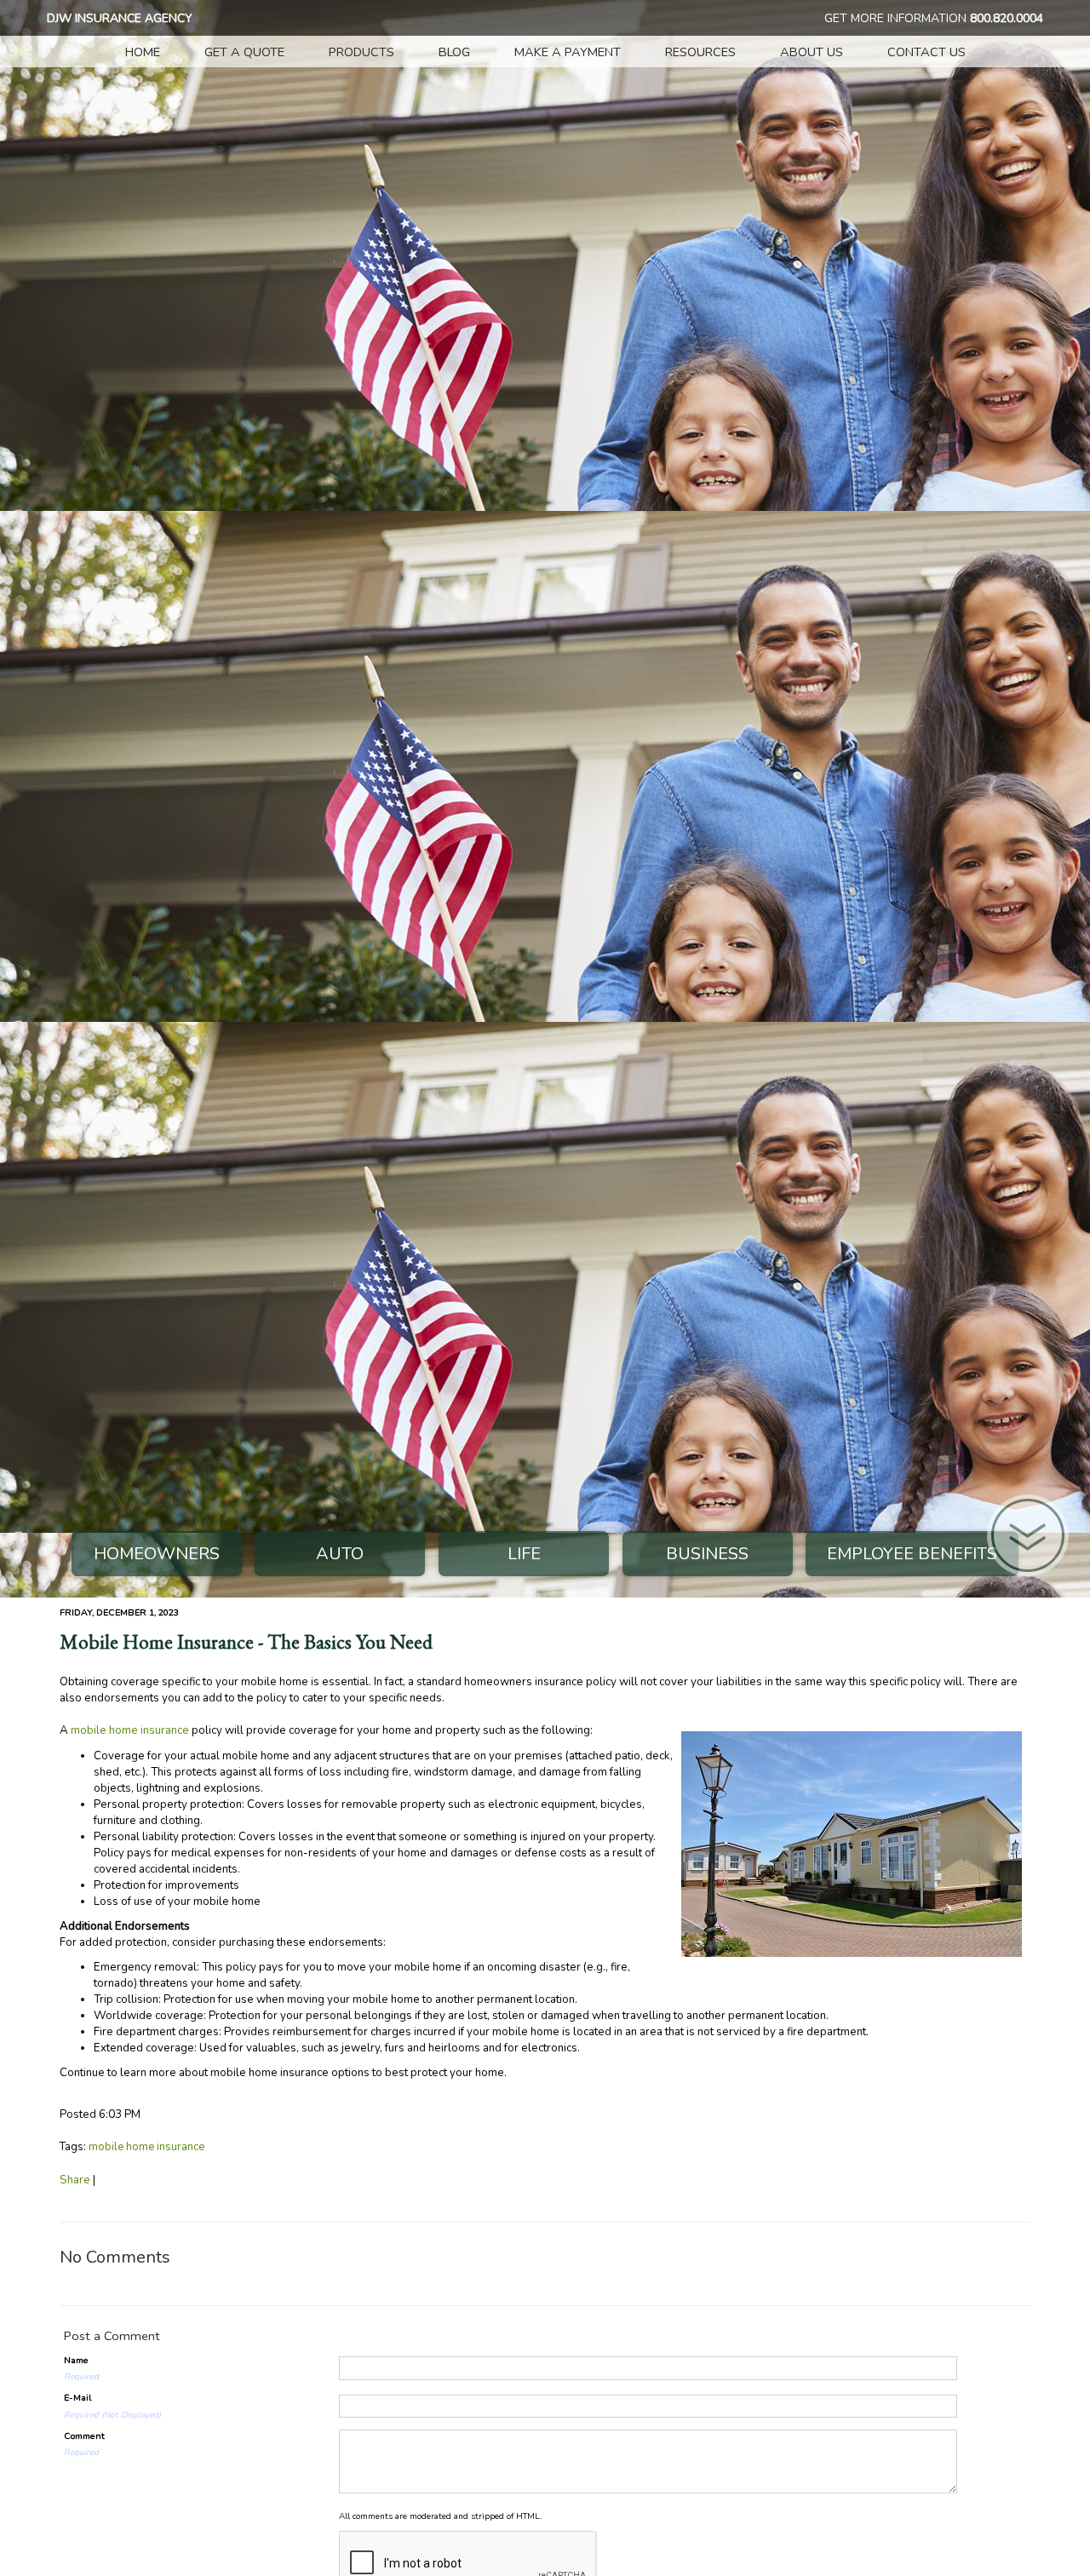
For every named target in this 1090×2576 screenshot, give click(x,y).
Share (75, 2180)
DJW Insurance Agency (120, 18)
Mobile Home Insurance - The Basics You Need (246, 1642)
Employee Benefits (912, 1554)
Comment (84, 2436)
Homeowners (157, 1554)
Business (707, 1554)
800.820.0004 (1007, 18)
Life (524, 1554)
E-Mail (77, 2398)
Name (76, 2360)
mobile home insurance (130, 1730)
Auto (340, 1554)
